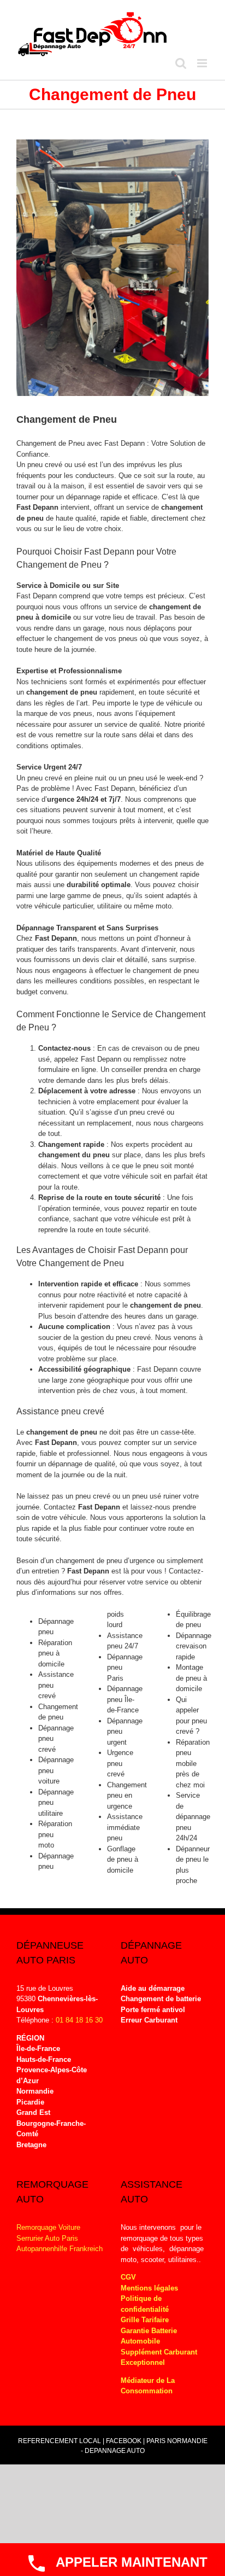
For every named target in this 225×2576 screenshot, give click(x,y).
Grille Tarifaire (145, 2320)
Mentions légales (149, 2288)
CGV (128, 2277)
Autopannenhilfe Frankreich (60, 2249)
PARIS (156, 2441)
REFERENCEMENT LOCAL (60, 2441)
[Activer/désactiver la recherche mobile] (181, 63)
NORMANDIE (187, 2441)
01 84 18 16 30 (79, 2020)
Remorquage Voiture (48, 2227)
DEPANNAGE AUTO (115, 2451)
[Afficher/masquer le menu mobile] (203, 63)
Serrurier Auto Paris (47, 2238)
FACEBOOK (124, 2441)
